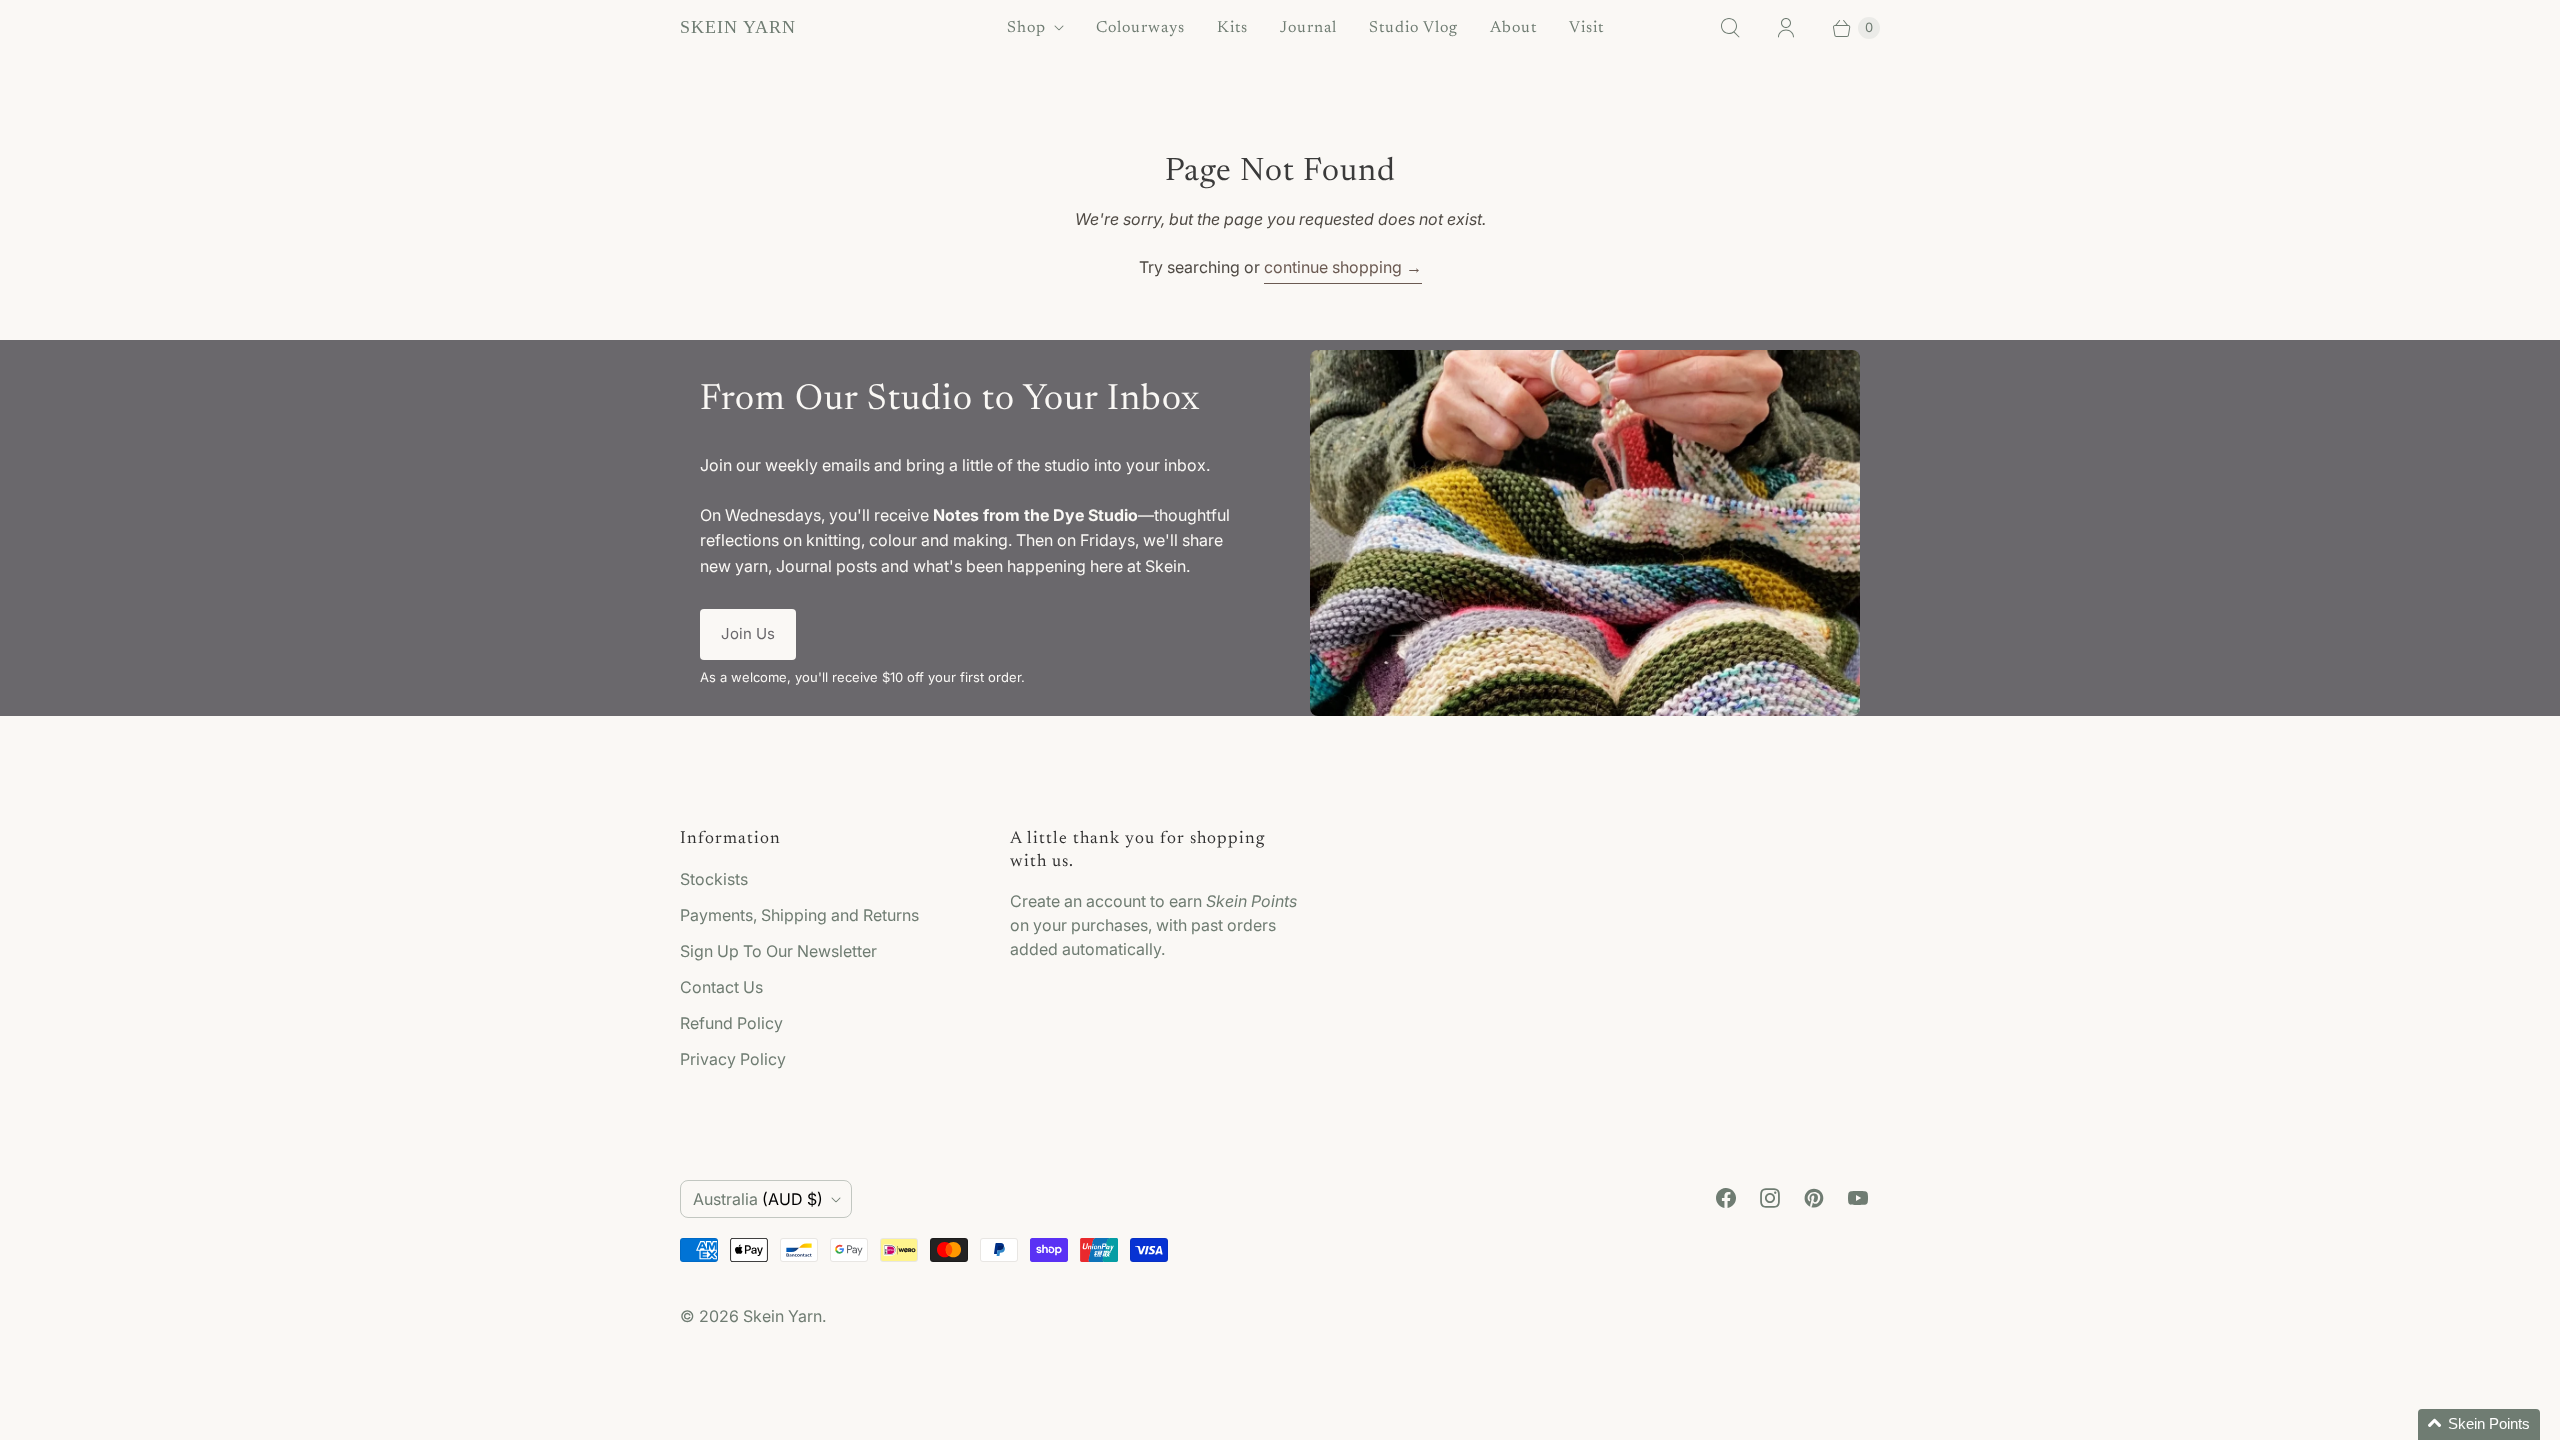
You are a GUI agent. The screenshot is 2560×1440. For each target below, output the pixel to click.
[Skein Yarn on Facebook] (1726, 1198)
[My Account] (1786, 28)
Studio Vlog (1413, 28)
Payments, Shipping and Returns (799, 915)
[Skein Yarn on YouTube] (1858, 1198)
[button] (2479, 1424)
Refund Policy (731, 1023)
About (1513, 28)
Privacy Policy (733, 1059)
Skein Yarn (782, 1316)
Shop (1026, 28)
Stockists (714, 879)
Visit (1586, 28)
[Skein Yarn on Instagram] (1770, 1198)
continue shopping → (1343, 267)
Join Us (748, 633)
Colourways (1140, 28)
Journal (1308, 28)
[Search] (1730, 28)
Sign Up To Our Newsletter (778, 951)
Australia (758, 1199)
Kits (1232, 28)
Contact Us (721, 987)
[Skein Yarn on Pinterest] (1814, 1198)
